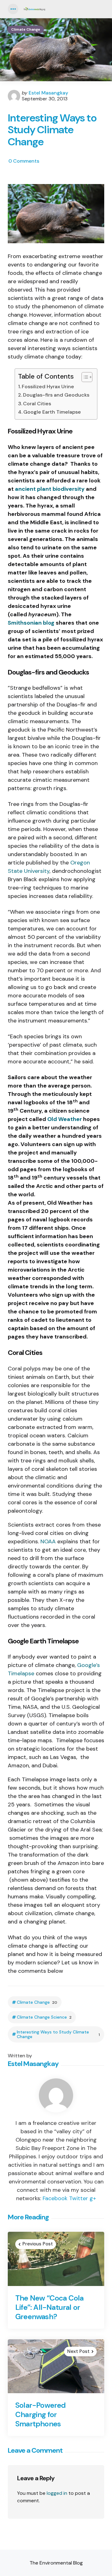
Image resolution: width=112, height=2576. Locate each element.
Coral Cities (37, 404)
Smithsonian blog (31, 623)
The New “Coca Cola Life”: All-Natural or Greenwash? (49, 2307)
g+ (93, 2198)
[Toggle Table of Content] (84, 377)
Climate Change (26, 29)
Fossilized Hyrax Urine (48, 387)
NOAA (48, 1541)
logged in (57, 2493)
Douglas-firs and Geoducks (56, 395)
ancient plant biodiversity (50, 489)
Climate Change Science (44, 2017)
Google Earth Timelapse (52, 412)
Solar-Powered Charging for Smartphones (41, 2415)
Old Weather (65, 1119)
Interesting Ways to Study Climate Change (58, 2034)
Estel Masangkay (48, 93)
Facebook (55, 2198)
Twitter (79, 2198)
